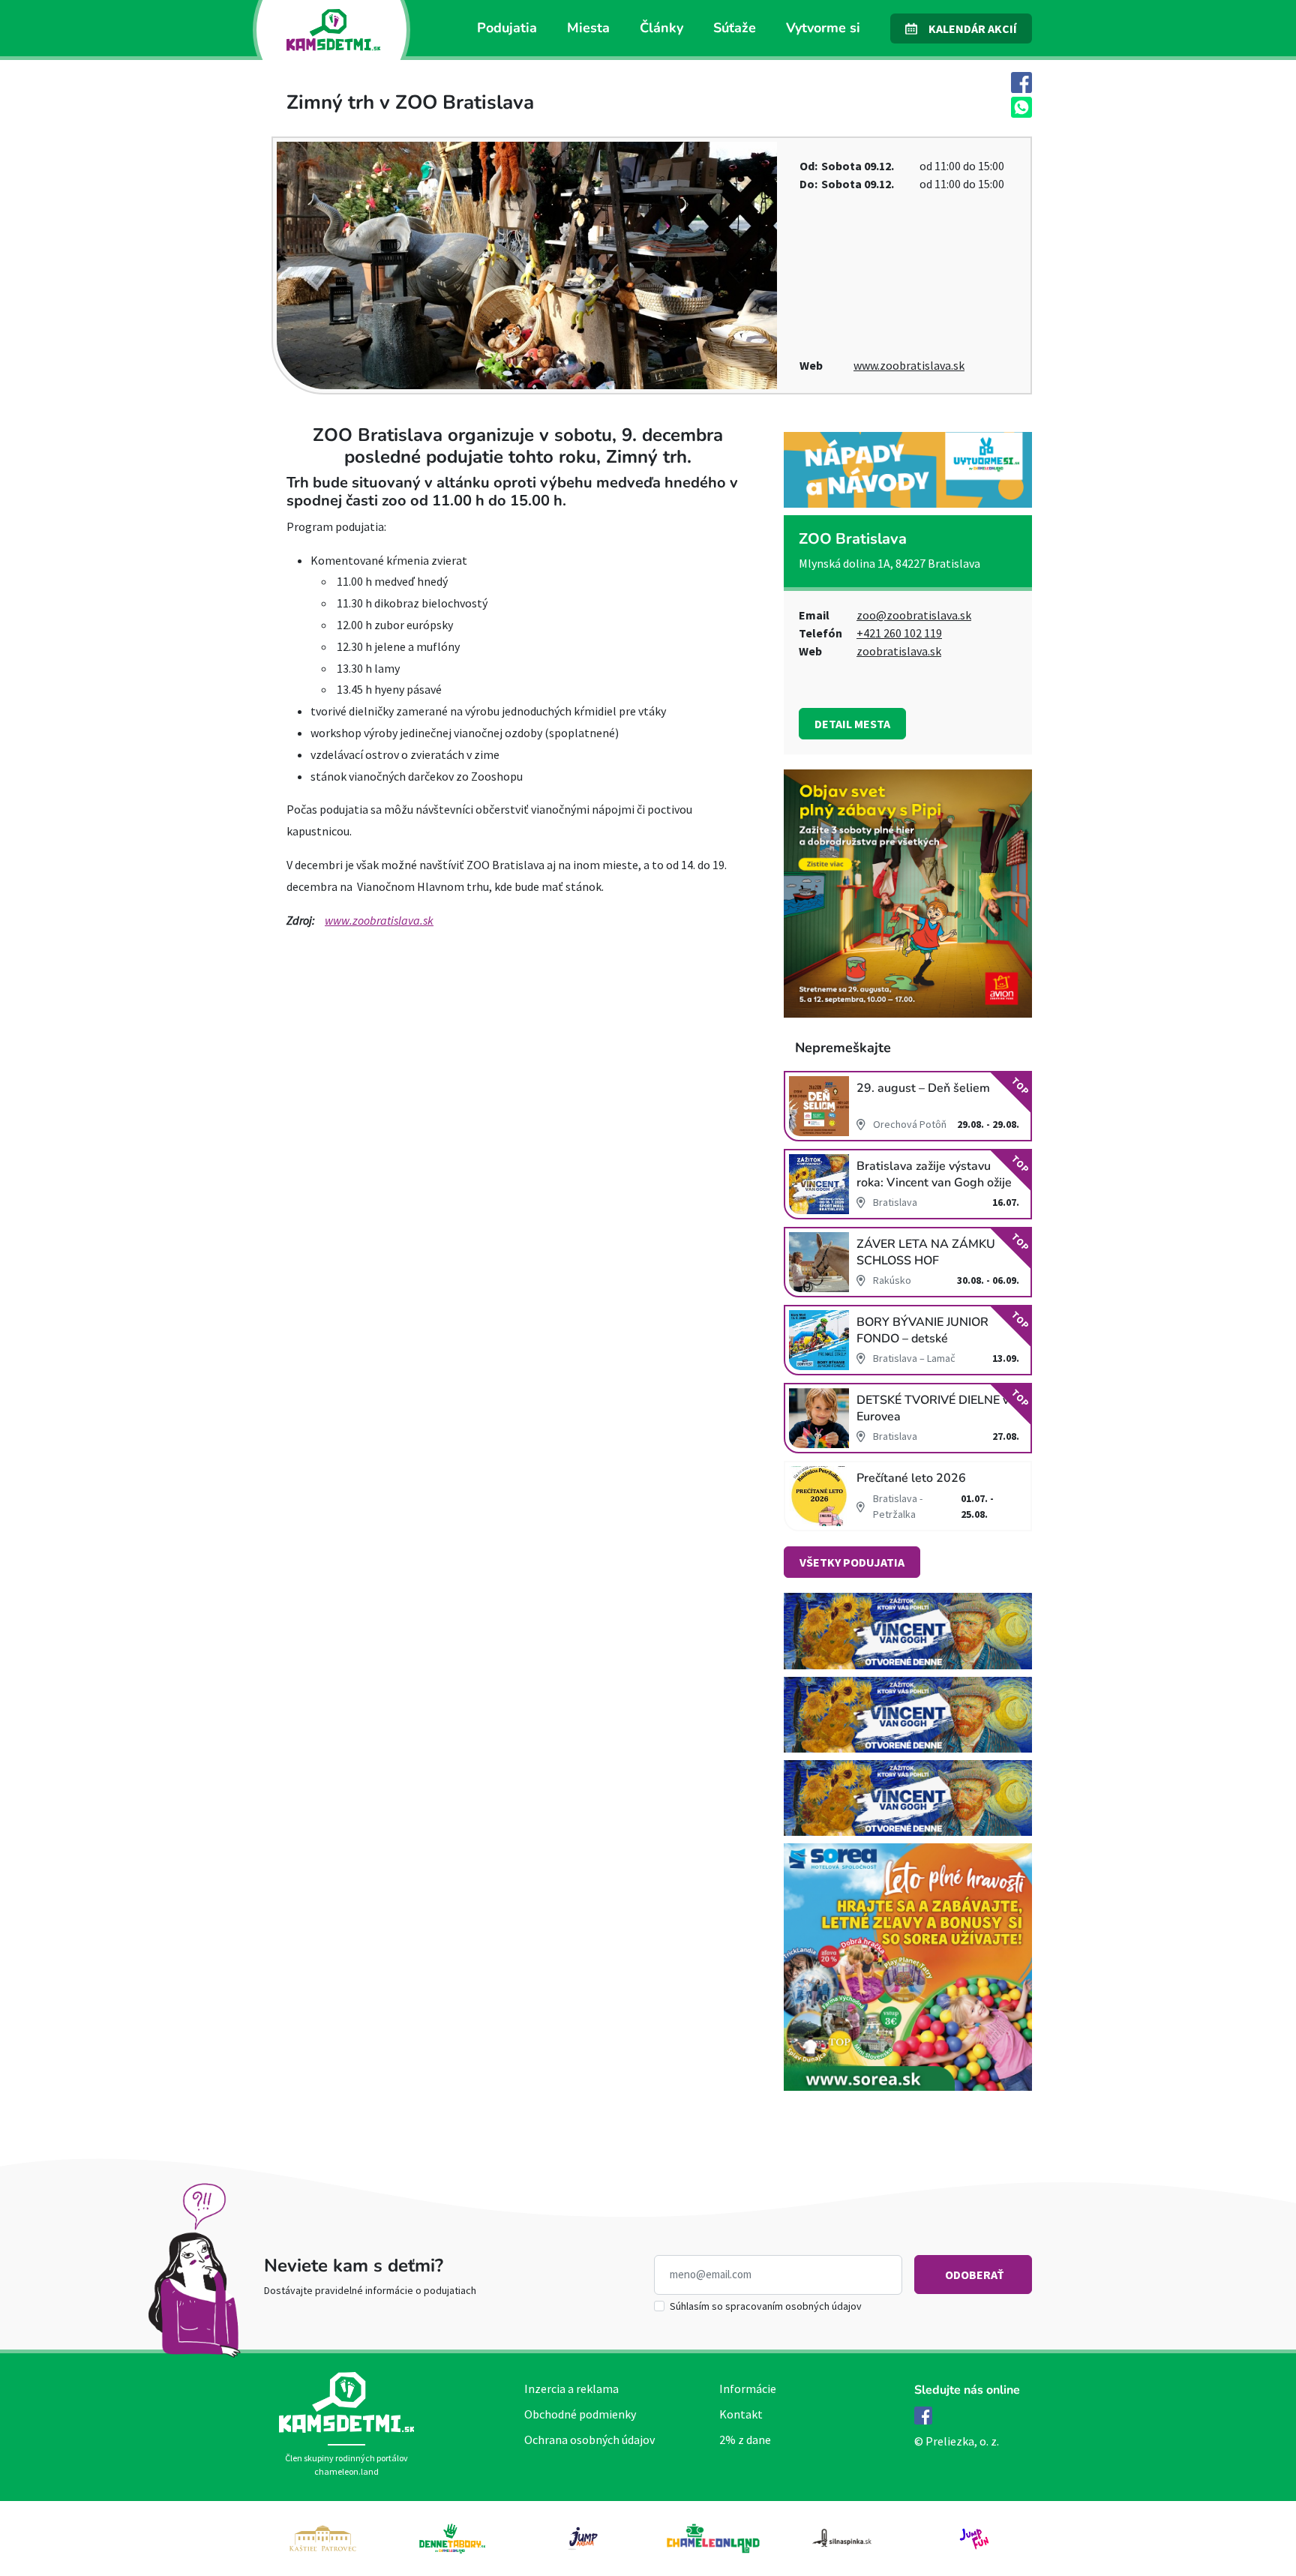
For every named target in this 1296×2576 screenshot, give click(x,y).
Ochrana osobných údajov (589, 2440)
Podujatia (507, 28)
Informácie (748, 2389)
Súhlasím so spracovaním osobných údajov (766, 2306)
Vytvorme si (823, 28)
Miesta (588, 28)
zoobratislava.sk (899, 651)
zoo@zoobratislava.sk (914, 615)
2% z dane (745, 2440)
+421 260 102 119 (899, 633)
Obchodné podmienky (580, 2414)
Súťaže (735, 28)
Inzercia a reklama (571, 2389)
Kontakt (741, 2414)
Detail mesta (852, 724)
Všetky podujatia (852, 1562)
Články (661, 28)
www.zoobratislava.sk (909, 365)
